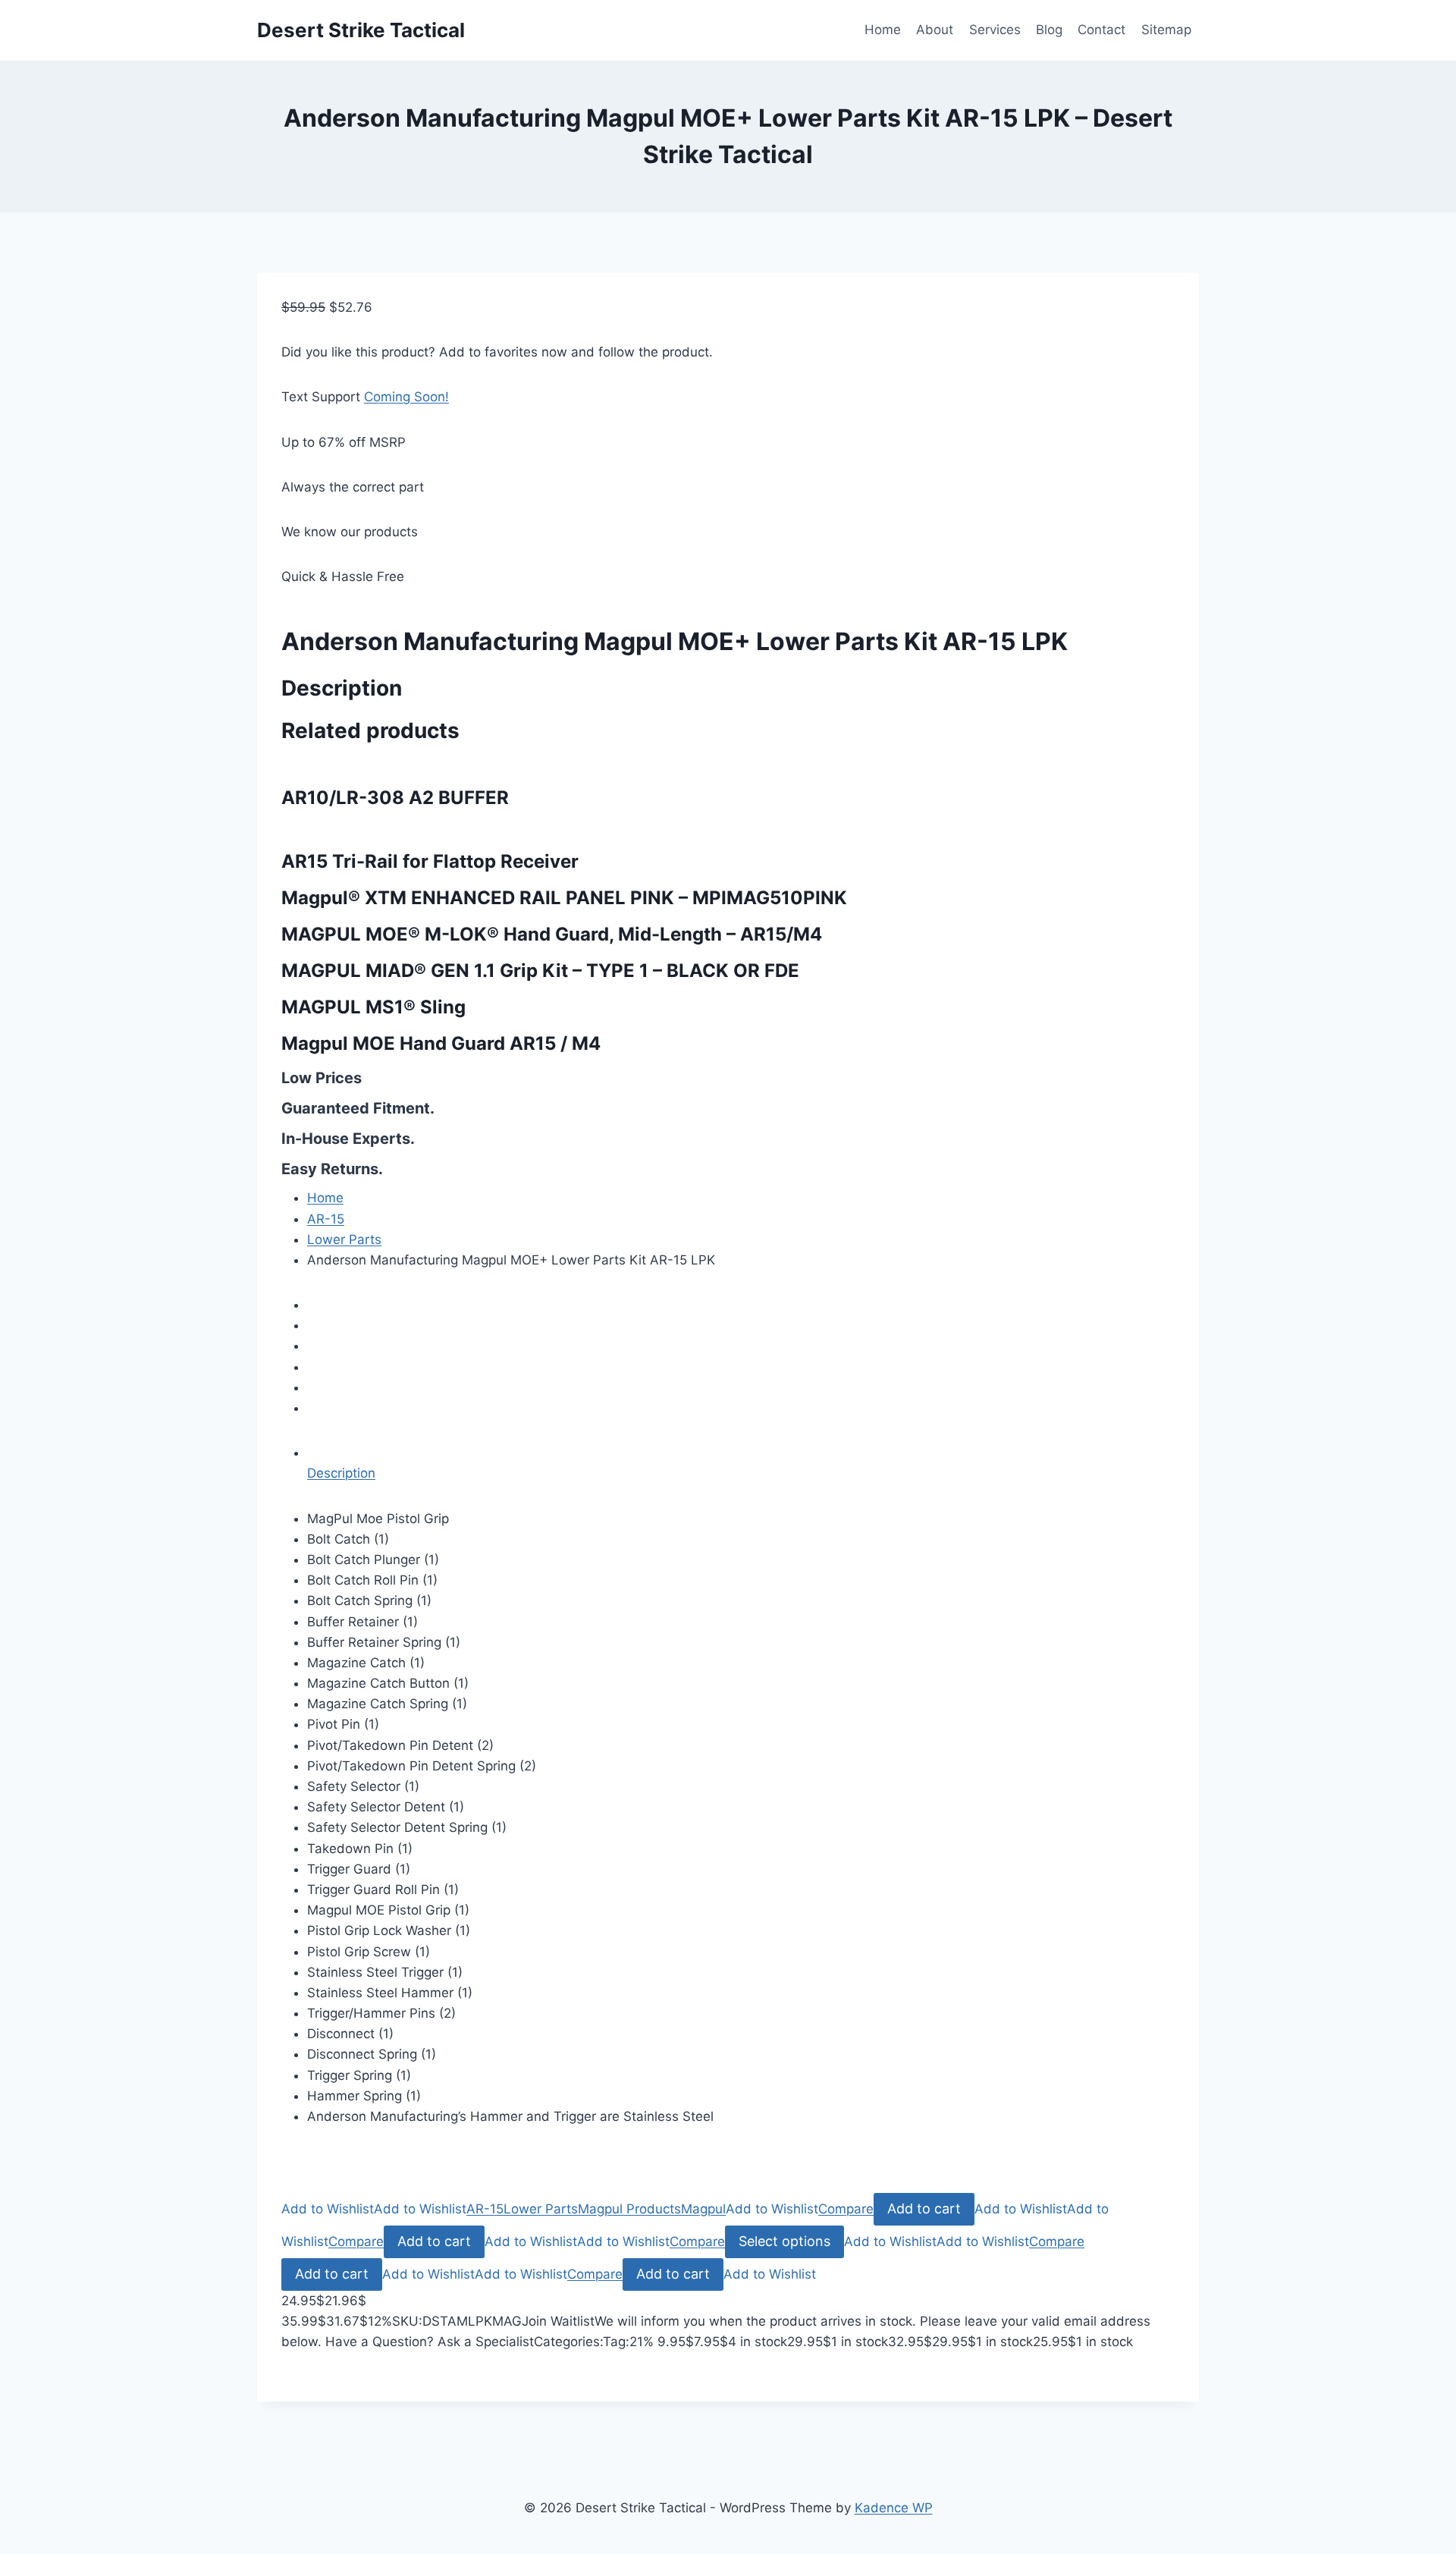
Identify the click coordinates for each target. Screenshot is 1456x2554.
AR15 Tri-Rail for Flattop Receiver (430, 861)
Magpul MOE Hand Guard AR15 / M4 (441, 1043)
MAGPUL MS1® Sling (373, 1007)
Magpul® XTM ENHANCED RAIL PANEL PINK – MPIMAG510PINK (564, 898)
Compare (846, 2209)
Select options (784, 2241)
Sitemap (1166, 30)
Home (883, 30)
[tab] (741, 1463)
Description (341, 1473)
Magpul (703, 2209)
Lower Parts (344, 1239)
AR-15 (326, 1219)
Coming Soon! (406, 397)
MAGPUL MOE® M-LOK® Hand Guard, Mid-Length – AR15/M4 (552, 934)
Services (995, 30)
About (935, 30)
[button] (328, 2209)
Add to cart (924, 2208)
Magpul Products (629, 2209)
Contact (1101, 30)
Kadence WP (894, 2508)
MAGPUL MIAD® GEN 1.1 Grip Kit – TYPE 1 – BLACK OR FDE (540, 971)
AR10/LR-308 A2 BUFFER (395, 798)
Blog (1049, 30)
